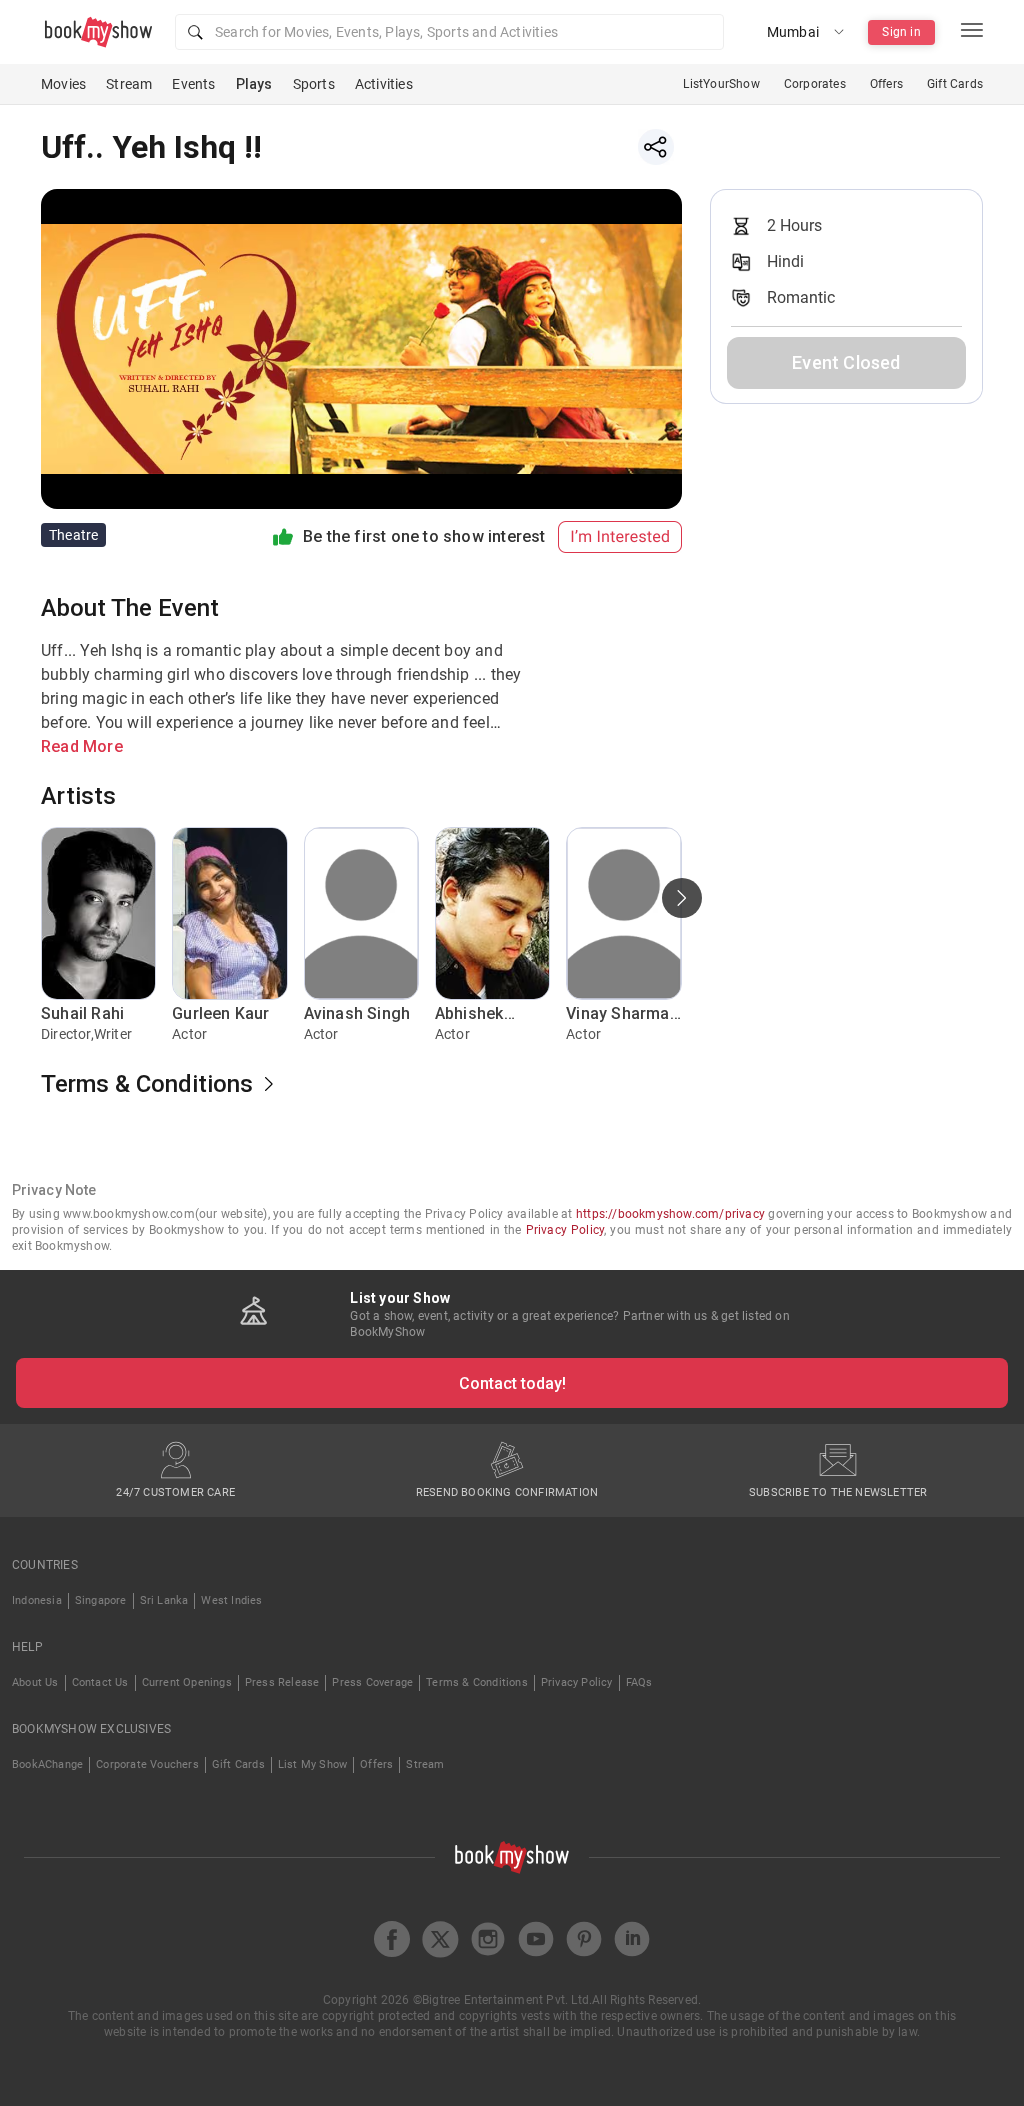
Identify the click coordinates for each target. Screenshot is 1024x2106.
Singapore (101, 1600)
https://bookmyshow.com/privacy (670, 1214)
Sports (314, 84)
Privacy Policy (565, 1230)
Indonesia (37, 1600)
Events (193, 84)
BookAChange (47, 1764)
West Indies (231, 1600)
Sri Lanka (164, 1600)
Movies (63, 84)
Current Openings (187, 1682)
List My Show (312, 1764)
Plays (254, 84)
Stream (129, 84)
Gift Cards (955, 84)
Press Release (282, 1682)
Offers (886, 84)
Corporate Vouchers (147, 1764)
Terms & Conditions (477, 1682)
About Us (35, 1682)
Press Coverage (372, 1682)
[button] (449, 32)
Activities (384, 84)
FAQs (639, 1682)
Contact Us (100, 1682)
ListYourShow (721, 84)
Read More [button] (82, 746)
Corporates (815, 84)
